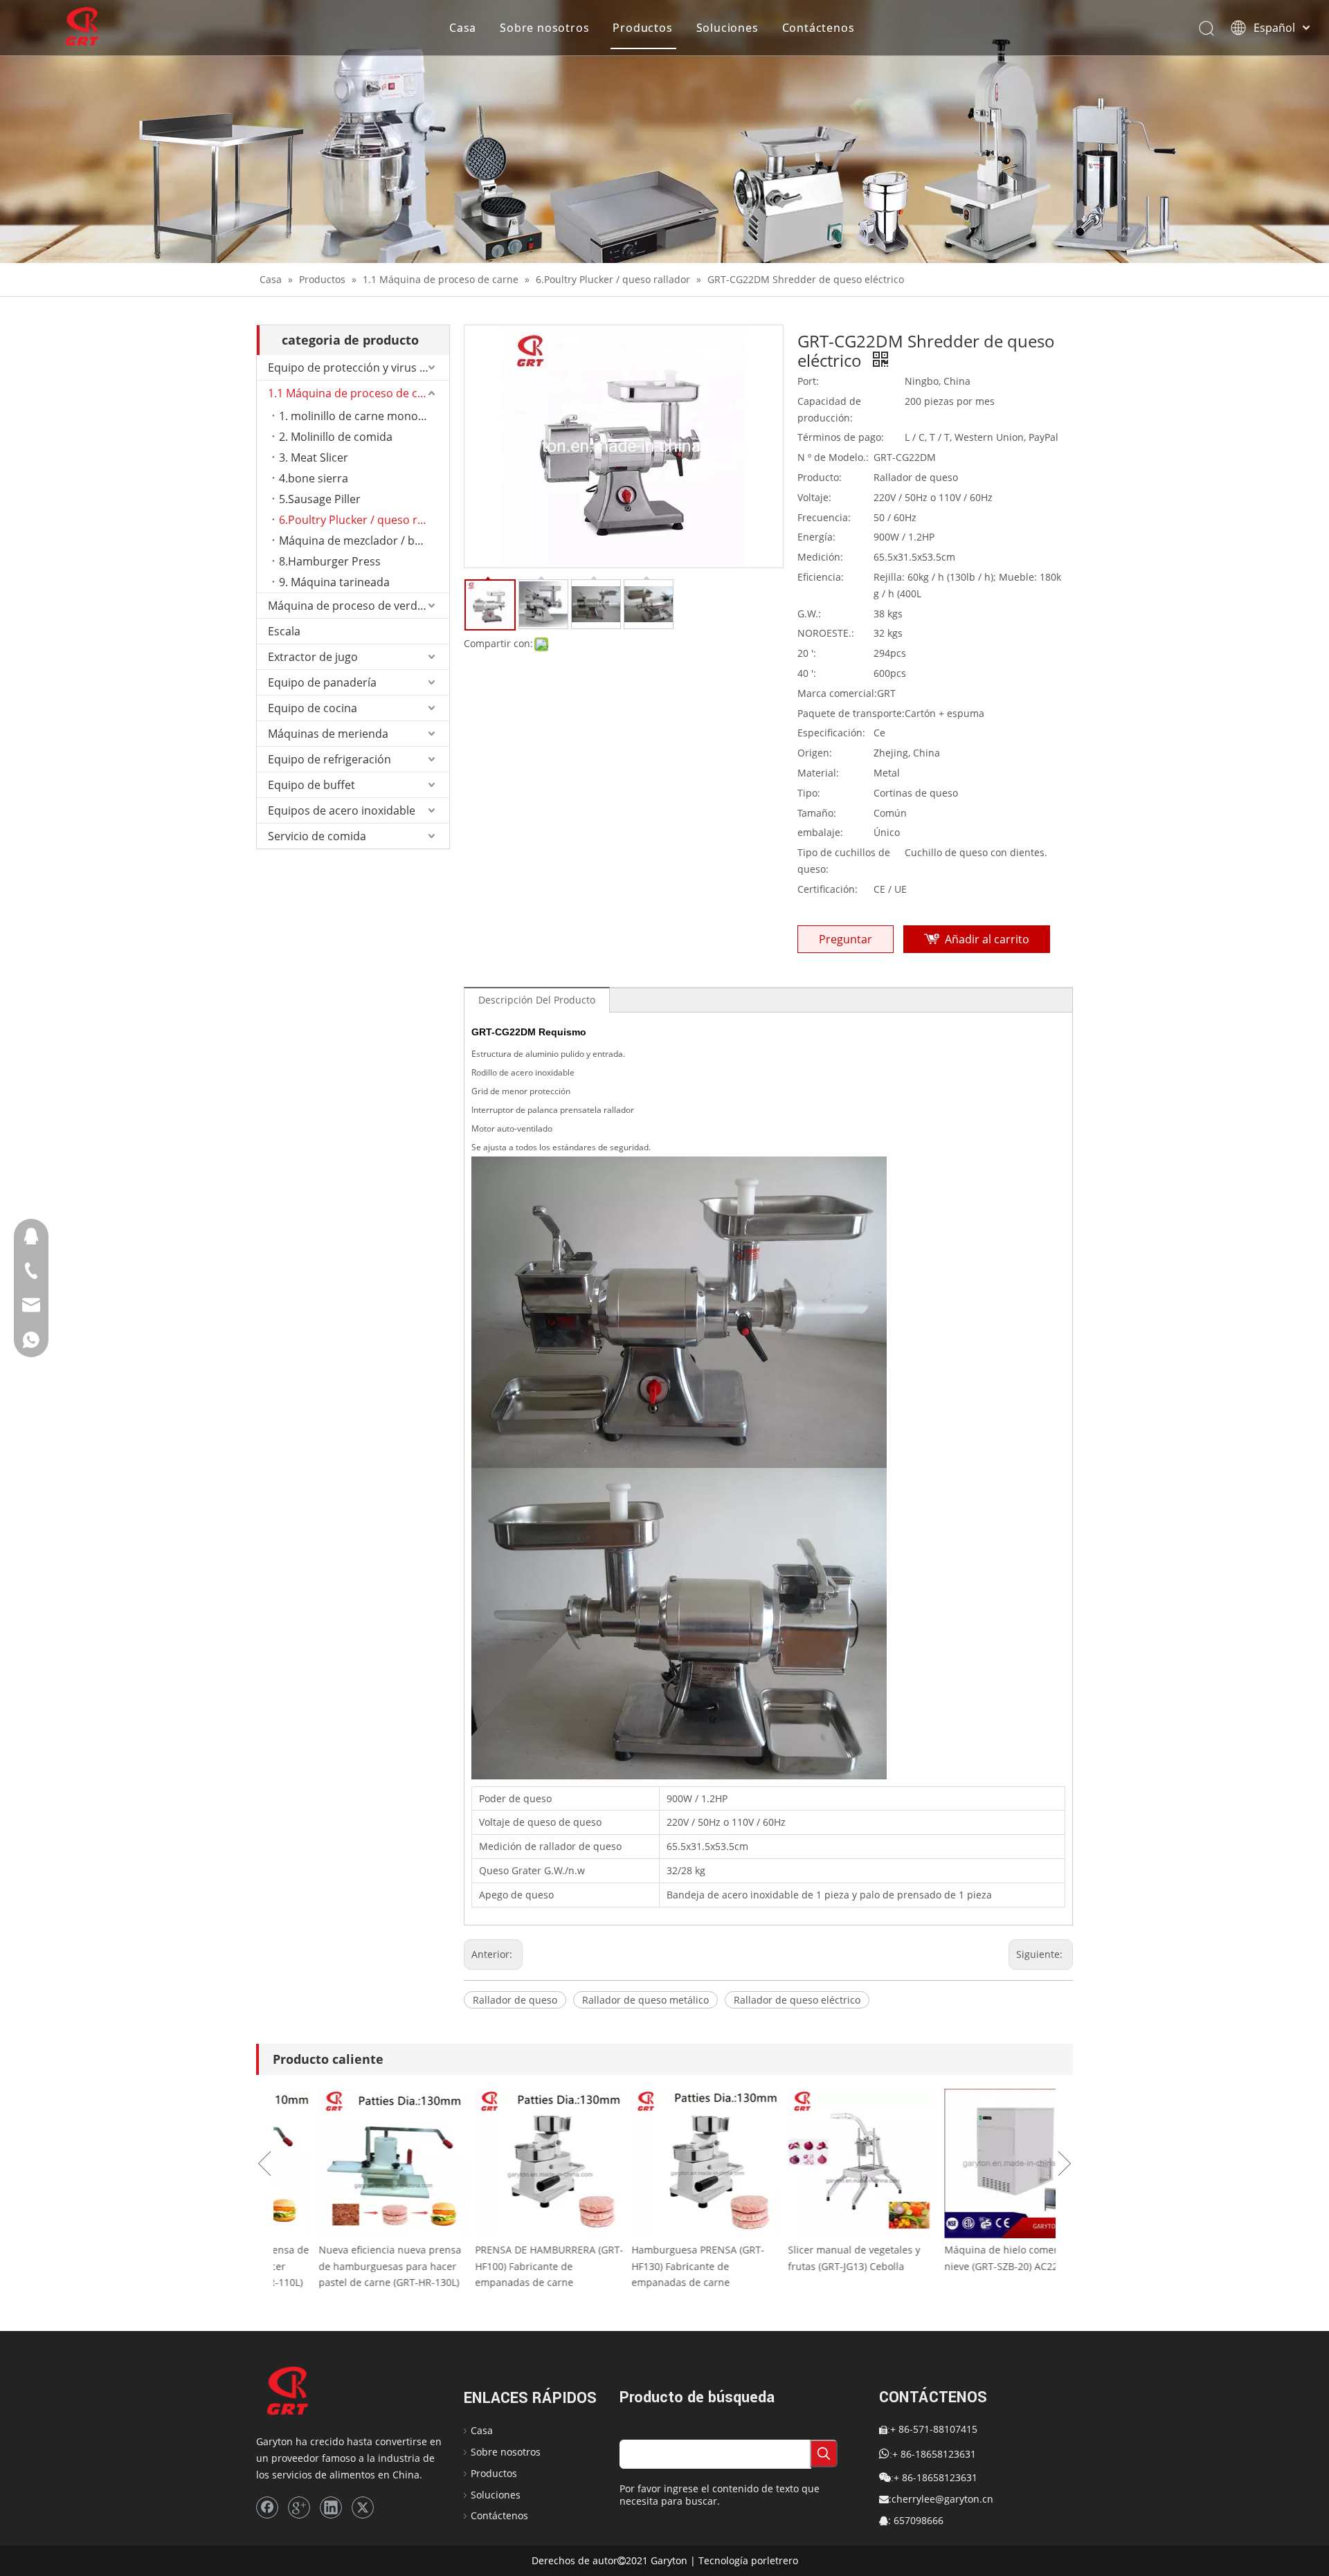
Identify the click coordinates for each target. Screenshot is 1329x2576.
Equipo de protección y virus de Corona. (359, 368)
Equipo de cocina (313, 708)
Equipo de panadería (322, 682)
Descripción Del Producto (537, 1000)
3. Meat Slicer (314, 457)
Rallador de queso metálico (645, 2000)
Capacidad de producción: (829, 409)
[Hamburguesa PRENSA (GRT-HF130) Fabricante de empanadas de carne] (664, 2164)
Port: (808, 381)
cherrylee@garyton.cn (942, 2499)
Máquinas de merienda (328, 734)
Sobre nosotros (544, 28)
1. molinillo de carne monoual (356, 416)
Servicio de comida (317, 836)
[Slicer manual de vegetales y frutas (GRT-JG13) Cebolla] (821, 2164)
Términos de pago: (841, 437)
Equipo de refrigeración (329, 759)
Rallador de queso (515, 2000)
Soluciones (727, 28)
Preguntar (846, 939)
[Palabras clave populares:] (824, 2453)
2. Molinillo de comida (336, 437)
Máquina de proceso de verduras (354, 606)
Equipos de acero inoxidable (342, 810)
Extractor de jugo (313, 657)
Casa (463, 28)
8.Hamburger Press (330, 561)
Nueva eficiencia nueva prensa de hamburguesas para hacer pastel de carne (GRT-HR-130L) (348, 2266)
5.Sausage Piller (320, 499)
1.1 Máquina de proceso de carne (355, 393)
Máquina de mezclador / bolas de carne (364, 541)
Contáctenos (819, 28)
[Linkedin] (331, 2507)
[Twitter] (363, 2507)
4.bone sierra (314, 478)
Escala (284, 631)
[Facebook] (267, 2507)
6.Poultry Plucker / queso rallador (364, 520)
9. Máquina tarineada (334, 582)
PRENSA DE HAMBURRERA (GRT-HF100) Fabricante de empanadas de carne (507, 2266)
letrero (783, 2560)
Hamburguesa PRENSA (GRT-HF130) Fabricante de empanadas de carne (656, 2266)
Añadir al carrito (987, 939)
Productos (642, 28)
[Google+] (299, 2507)
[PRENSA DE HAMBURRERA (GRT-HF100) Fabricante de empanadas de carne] (508, 2164)
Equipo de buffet (311, 785)
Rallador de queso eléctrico (797, 2000)
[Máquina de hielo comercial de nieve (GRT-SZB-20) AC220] (977, 2164)
